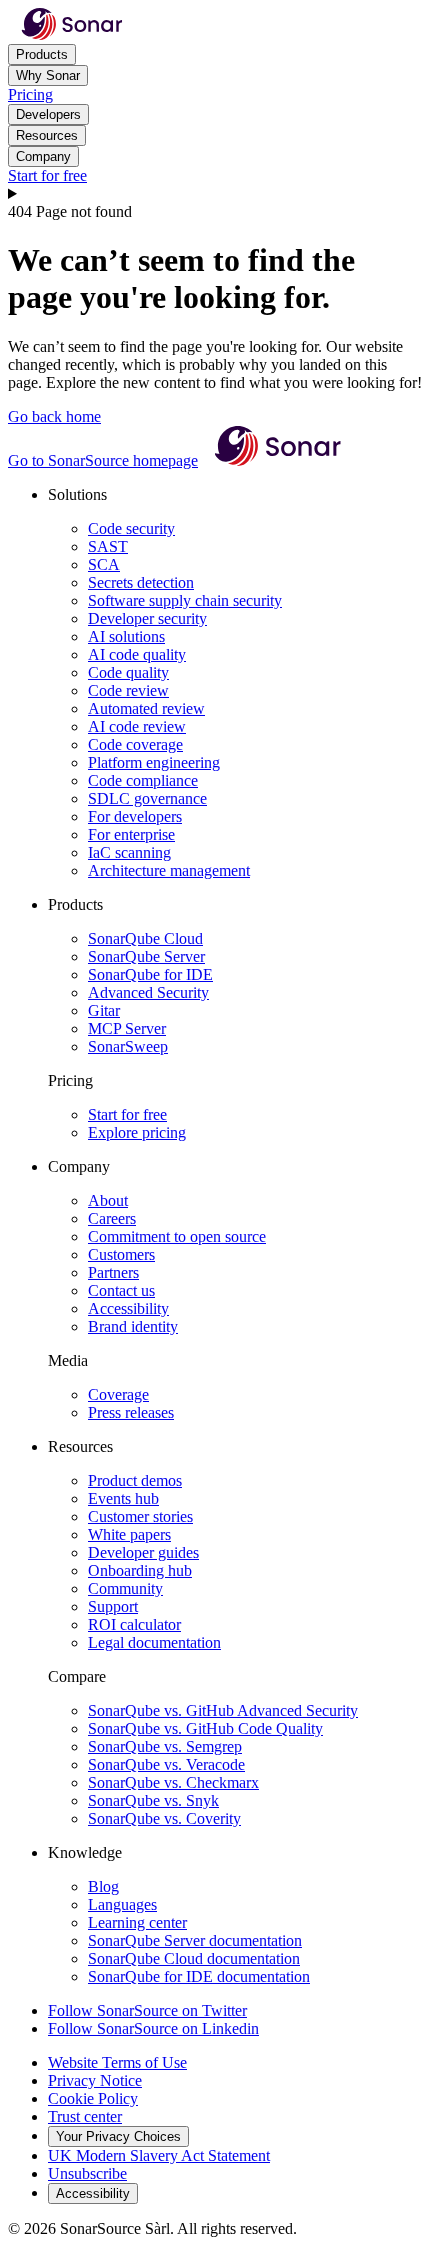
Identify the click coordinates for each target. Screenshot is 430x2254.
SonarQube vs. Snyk (153, 1800)
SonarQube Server (146, 956)
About (108, 1200)
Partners (113, 1272)
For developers (135, 816)
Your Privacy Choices (118, 2136)
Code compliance (143, 780)
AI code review (137, 726)
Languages (122, 1904)
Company (43, 156)
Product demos (135, 1480)
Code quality (128, 672)
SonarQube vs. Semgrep (165, 1746)
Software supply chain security (185, 600)
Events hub (123, 1498)
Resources (47, 135)
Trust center (85, 2116)
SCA (104, 564)
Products (42, 54)
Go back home (54, 416)
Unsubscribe (87, 2173)
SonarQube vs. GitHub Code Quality (205, 1728)
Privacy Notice (95, 2080)
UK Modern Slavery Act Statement (159, 2155)
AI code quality (137, 654)
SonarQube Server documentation (195, 1940)
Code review (128, 690)
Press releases (131, 1412)
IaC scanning (129, 852)
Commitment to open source (177, 1236)
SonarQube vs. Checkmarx (173, 1782)
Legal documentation (154, 1642)
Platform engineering (154, 762)
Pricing (30, 94)
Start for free (47, 175)
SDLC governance (147, 798)
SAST (108, 546)
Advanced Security (148, 992)
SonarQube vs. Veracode (166, 1764)
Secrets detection (141, 582)
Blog (103, 1886)
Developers (48, 114)
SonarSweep (128, 1046)
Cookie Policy (93, 2098)
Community (125, 1588)
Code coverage (135, 744)
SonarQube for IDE (150, 974)
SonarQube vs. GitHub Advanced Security (223, 1710)
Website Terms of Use (117, 2062)
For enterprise (131, 834)
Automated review (146, 708)
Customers (121, 1254)
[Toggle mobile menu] (215, 194)
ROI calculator (134, 1624)
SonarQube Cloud (145, 938)
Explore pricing (137, 1132)
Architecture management (169, 870)
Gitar (104, 1010)
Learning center (137, 1922)
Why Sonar (48, 75)
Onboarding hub (140, 1570)
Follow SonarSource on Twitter (147, 2010)
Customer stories (140, 1516)
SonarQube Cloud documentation (194, 1958)
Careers (112, 1218)
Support (113, 1606)
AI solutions (126, 636)
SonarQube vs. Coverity (164, 1818)
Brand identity (133, 1326)
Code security (131, 528)
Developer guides (143, 1552)
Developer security (147, 618)
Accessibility (128, 1308)
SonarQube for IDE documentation (199, 1976)
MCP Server (127, 1028)
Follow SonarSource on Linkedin (153, 2028)
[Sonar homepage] (72, 34)
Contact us (121, 1290)
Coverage (118, 1394)
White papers (129, 1534)
